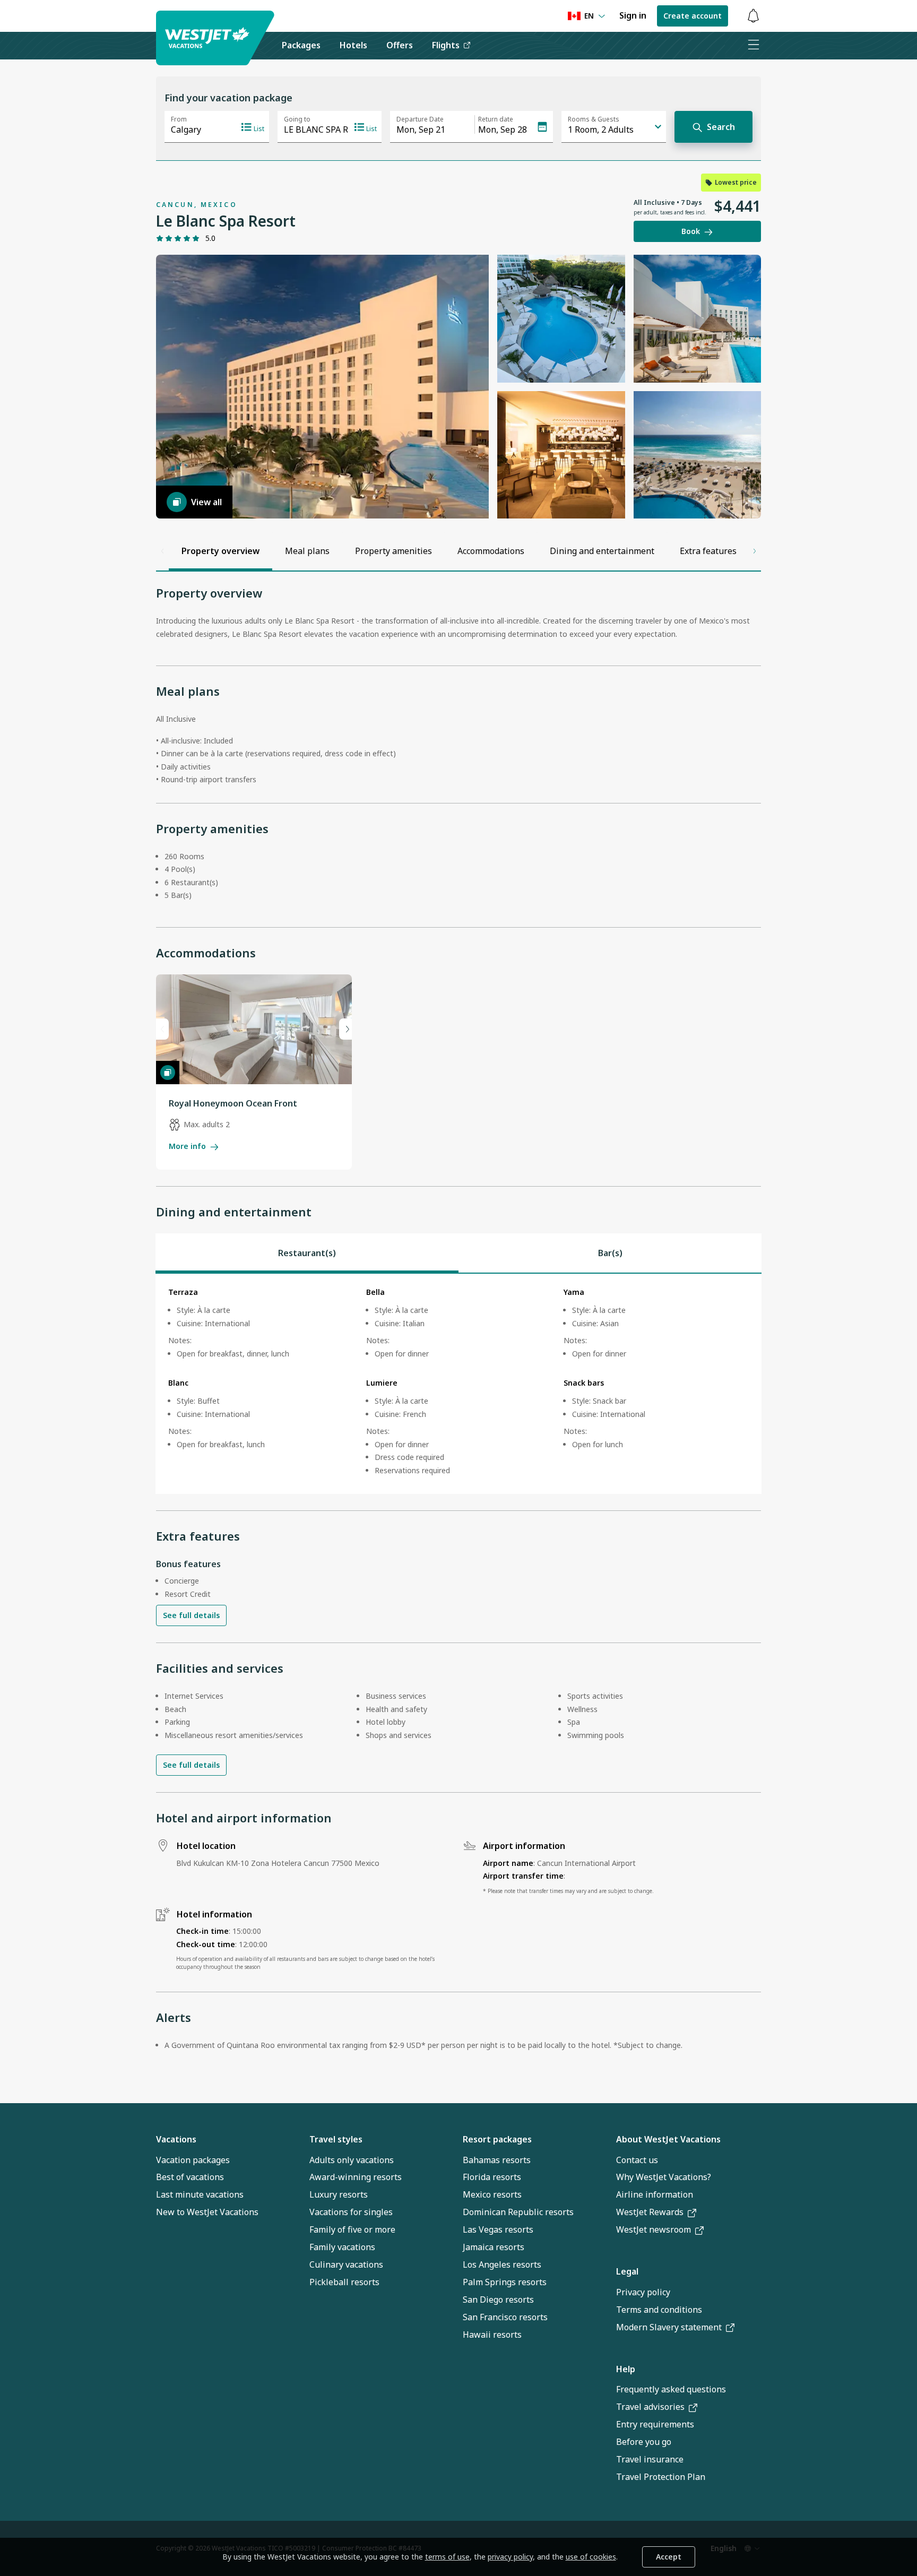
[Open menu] (753, 46)
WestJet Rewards (650, 2212)
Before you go (644, 2442)
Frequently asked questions (671, 2389)
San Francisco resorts (505, 2317)
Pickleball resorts (344, 2282)
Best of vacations (190, 2177)
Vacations (176, 2139)
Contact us (637, 2160)
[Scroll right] (755, 551)
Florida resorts (492, 2177)
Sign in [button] (633, 15)
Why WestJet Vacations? (664, 2177)
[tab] (307, 1253)
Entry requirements (655, 2424)
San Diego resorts (498, 2300)
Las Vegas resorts (498, 2229)
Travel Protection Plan (661, 2477)
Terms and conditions (659, 2310)
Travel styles (336, 2139)
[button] (753, 16)
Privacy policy (643, 2292)
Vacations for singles (351, 2212)
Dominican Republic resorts (518, 2212)
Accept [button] (669, 2557)
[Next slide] (345, 1029)
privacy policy (510, 2557)
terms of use (447, 2557)
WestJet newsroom (654, 2229)
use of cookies (591, 2557)
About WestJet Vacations (668, 2139)
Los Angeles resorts (502, 2264)
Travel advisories (650, 2407)
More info (187, 1146)
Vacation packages (193, 2160)
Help (626, 2369)
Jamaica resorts (494, 2247)
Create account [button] (693, 16)
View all (206, 502)
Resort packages (497, 2139)
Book (691, 231)
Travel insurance (650, 2459)
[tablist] (458, 1253)
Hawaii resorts (492, 2335)
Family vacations (342, 2247)
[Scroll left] (162, 551)
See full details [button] (191, 1615)
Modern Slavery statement (669, 2327)
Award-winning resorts (356, 2177)
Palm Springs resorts (505, 2282)
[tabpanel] (458, 1384)
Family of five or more (352, 2229)
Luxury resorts (339, 2194)
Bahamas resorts (497, 2160)
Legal (627, 2271)
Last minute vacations (200, 2194)
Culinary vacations (346, 2264)
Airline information (655, 2194)
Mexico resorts (492, 2194)
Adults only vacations (352, 2160)
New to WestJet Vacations (207, 2212)
